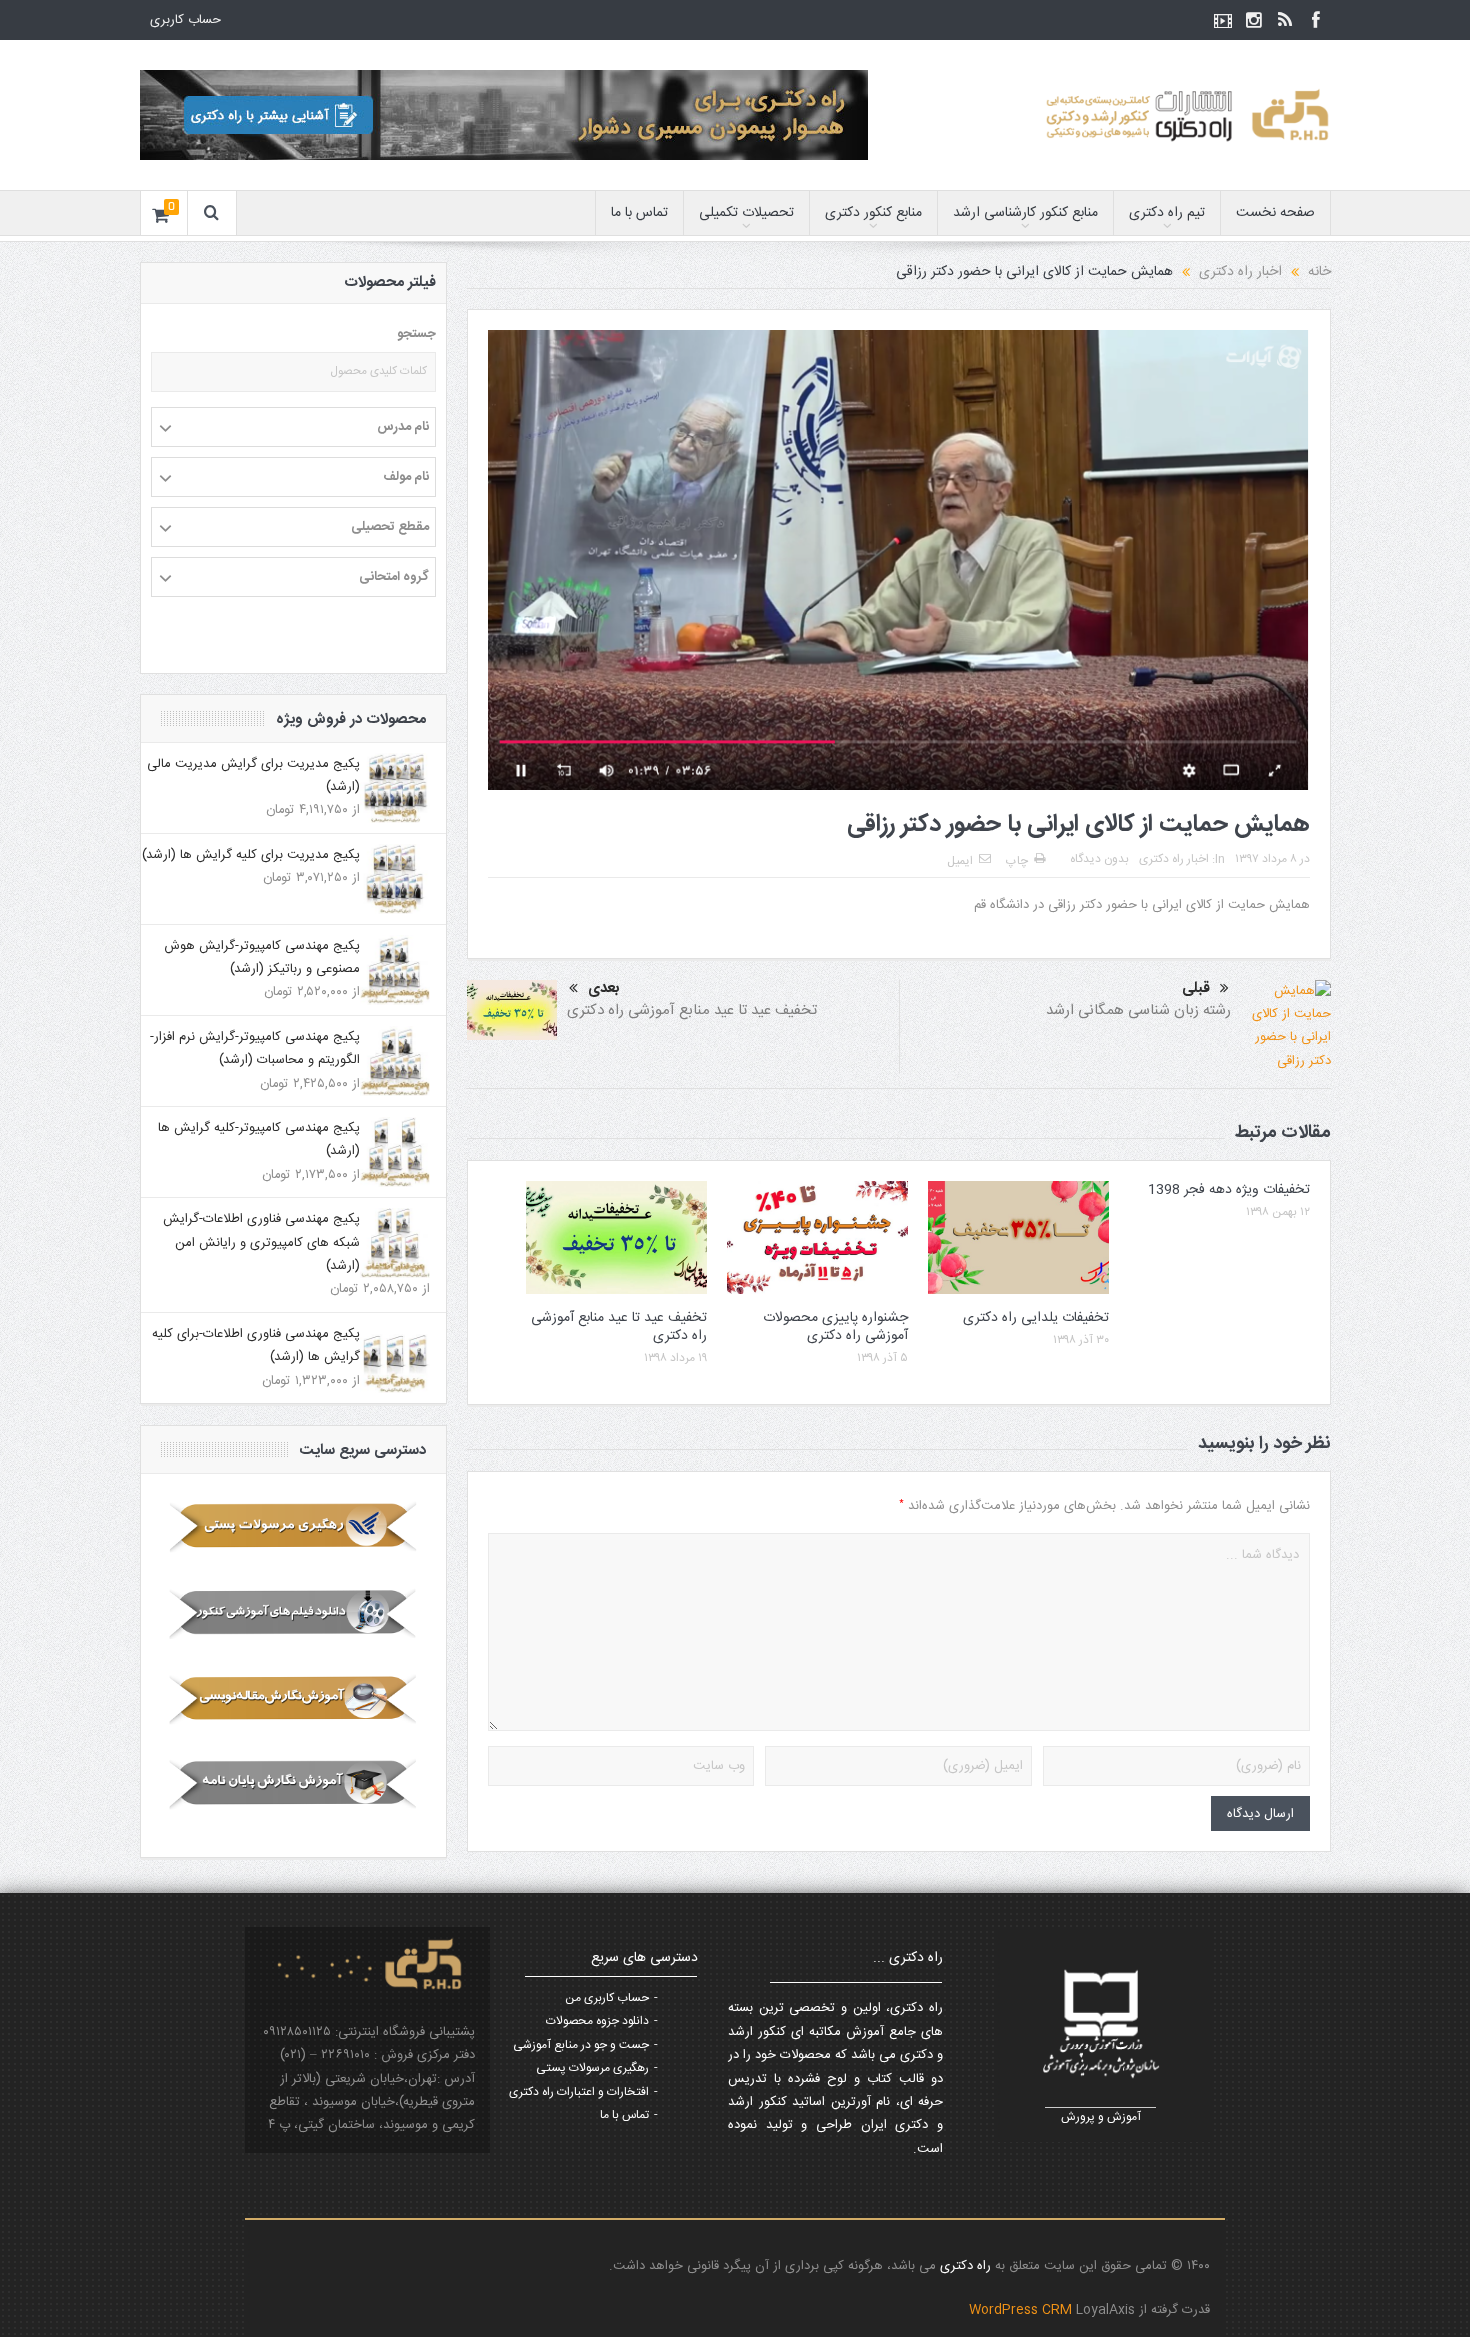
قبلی (1196, 988)
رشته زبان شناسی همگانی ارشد (1138, 1010)
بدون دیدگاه (1099, 859)
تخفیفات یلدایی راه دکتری (1036, 1318)
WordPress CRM (1022, 2310)
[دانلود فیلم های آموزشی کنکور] (293, 1613)
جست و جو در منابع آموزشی (581, 2045)
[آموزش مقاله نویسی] (293, 1699)
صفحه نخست (1275, 213)
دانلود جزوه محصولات (597, 2021)
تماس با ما (639, 213)
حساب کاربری (185, 20)
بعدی (604, 988)
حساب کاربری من (607, 1998)
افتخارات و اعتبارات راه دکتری (579, 2092)
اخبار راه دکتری (1174, 859)
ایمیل (960, 861)
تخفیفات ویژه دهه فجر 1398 (1229, 1190)
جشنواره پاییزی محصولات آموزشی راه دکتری (835, 1327)
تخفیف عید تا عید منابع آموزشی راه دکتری (692, 1010)
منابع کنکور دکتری (873, 213)
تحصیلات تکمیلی (746, 213)
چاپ (1017, 861)
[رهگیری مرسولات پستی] (293, 1527)
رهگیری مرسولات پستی (592, 2068)
